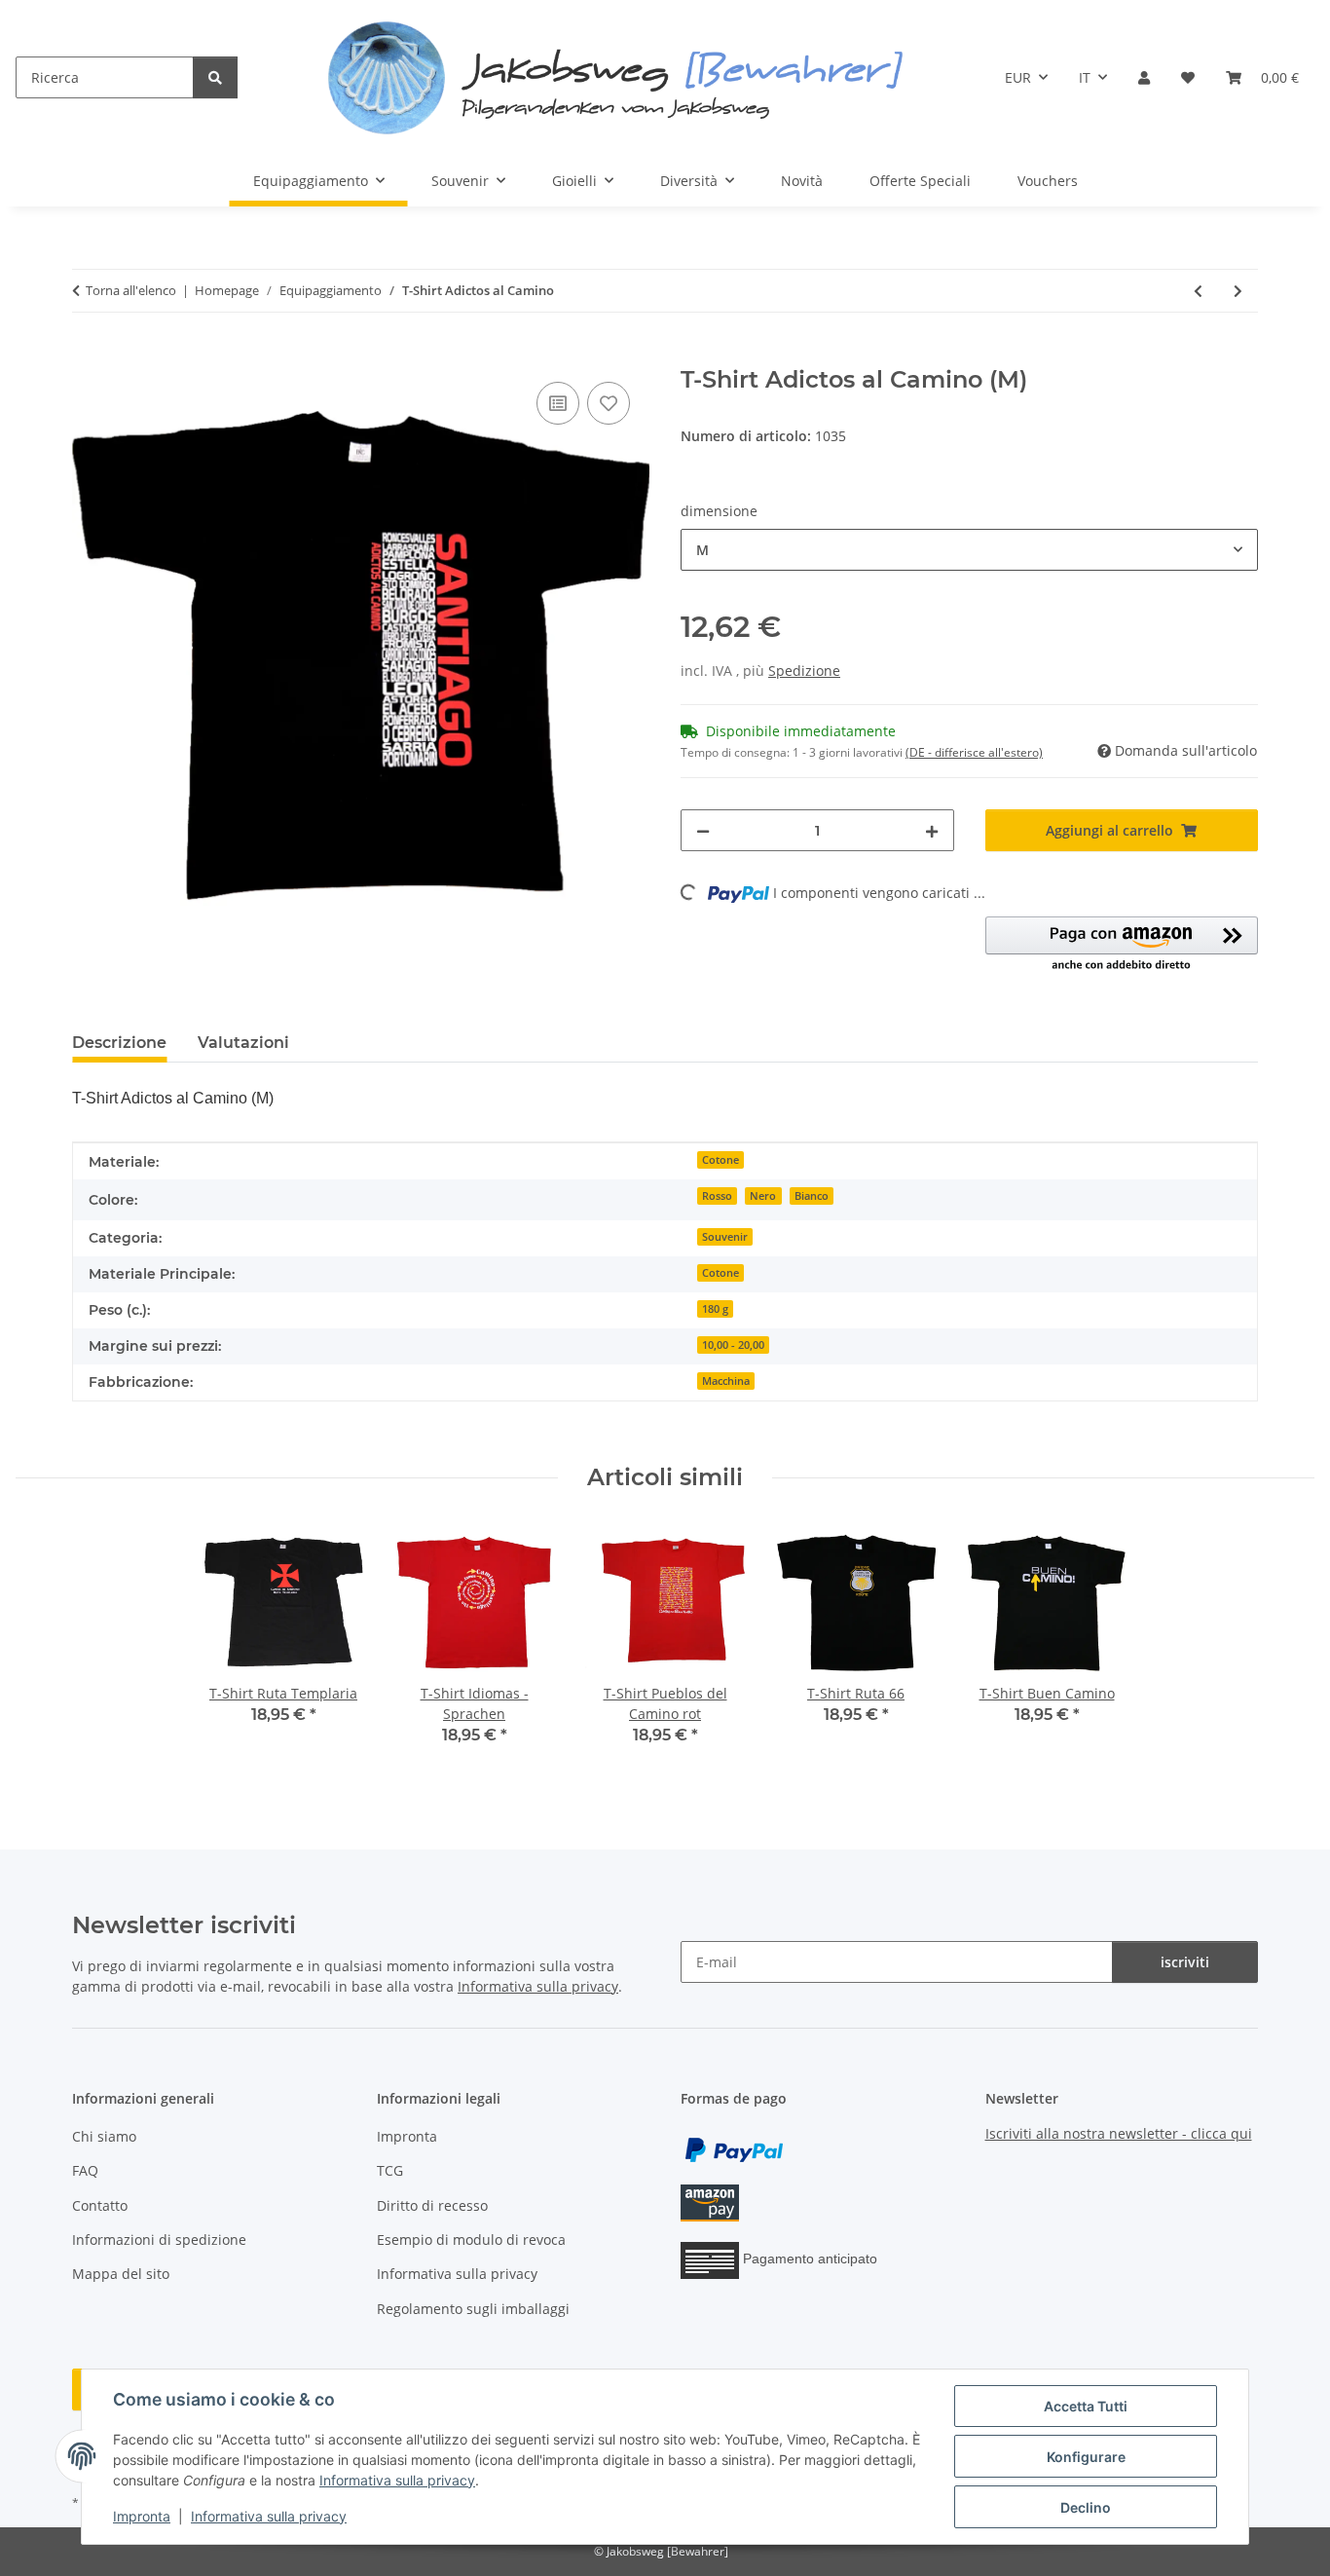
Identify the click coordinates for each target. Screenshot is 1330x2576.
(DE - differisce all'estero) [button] (974, 752)
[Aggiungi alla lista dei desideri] (609, 403)
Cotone (720, 1160)
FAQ (85, 2170)
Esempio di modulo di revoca (471, 2240)
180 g (715, 1309)
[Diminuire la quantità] (703, 830)
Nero (763, 1196)
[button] (1144, 77)
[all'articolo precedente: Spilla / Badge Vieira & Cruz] (1198, 291)
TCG (390, 2170)
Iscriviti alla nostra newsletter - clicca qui (1119, 2133)
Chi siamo (104, 2136)
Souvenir (725, 1237)
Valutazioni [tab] (243, 1043)
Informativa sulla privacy (397, 2480)
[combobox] (969, 550)
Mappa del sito (121, 2274)
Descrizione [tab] (119, 1043)
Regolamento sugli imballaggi (473, 2309)
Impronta (142, 2516)
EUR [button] (1018, 77)
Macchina (726, 1381)
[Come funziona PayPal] (734, 2148)
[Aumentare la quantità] (932, 830)
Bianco (812, 1196)
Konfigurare (1086, 2457)
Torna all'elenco (131, 290)
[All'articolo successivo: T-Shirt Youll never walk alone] (1238, 291)
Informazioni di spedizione (159, 2240)
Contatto (100, 2205)
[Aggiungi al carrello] (88, 355)
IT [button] (1085, 77)
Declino (1086, 2507)
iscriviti (1185, 1962)
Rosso (717, 1196)
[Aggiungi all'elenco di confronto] (558, 403)
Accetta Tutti (1086, 2406)
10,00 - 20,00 (733, 1345)
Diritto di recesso (432, 2205)
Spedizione (804, 671)
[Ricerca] (215, 77)
